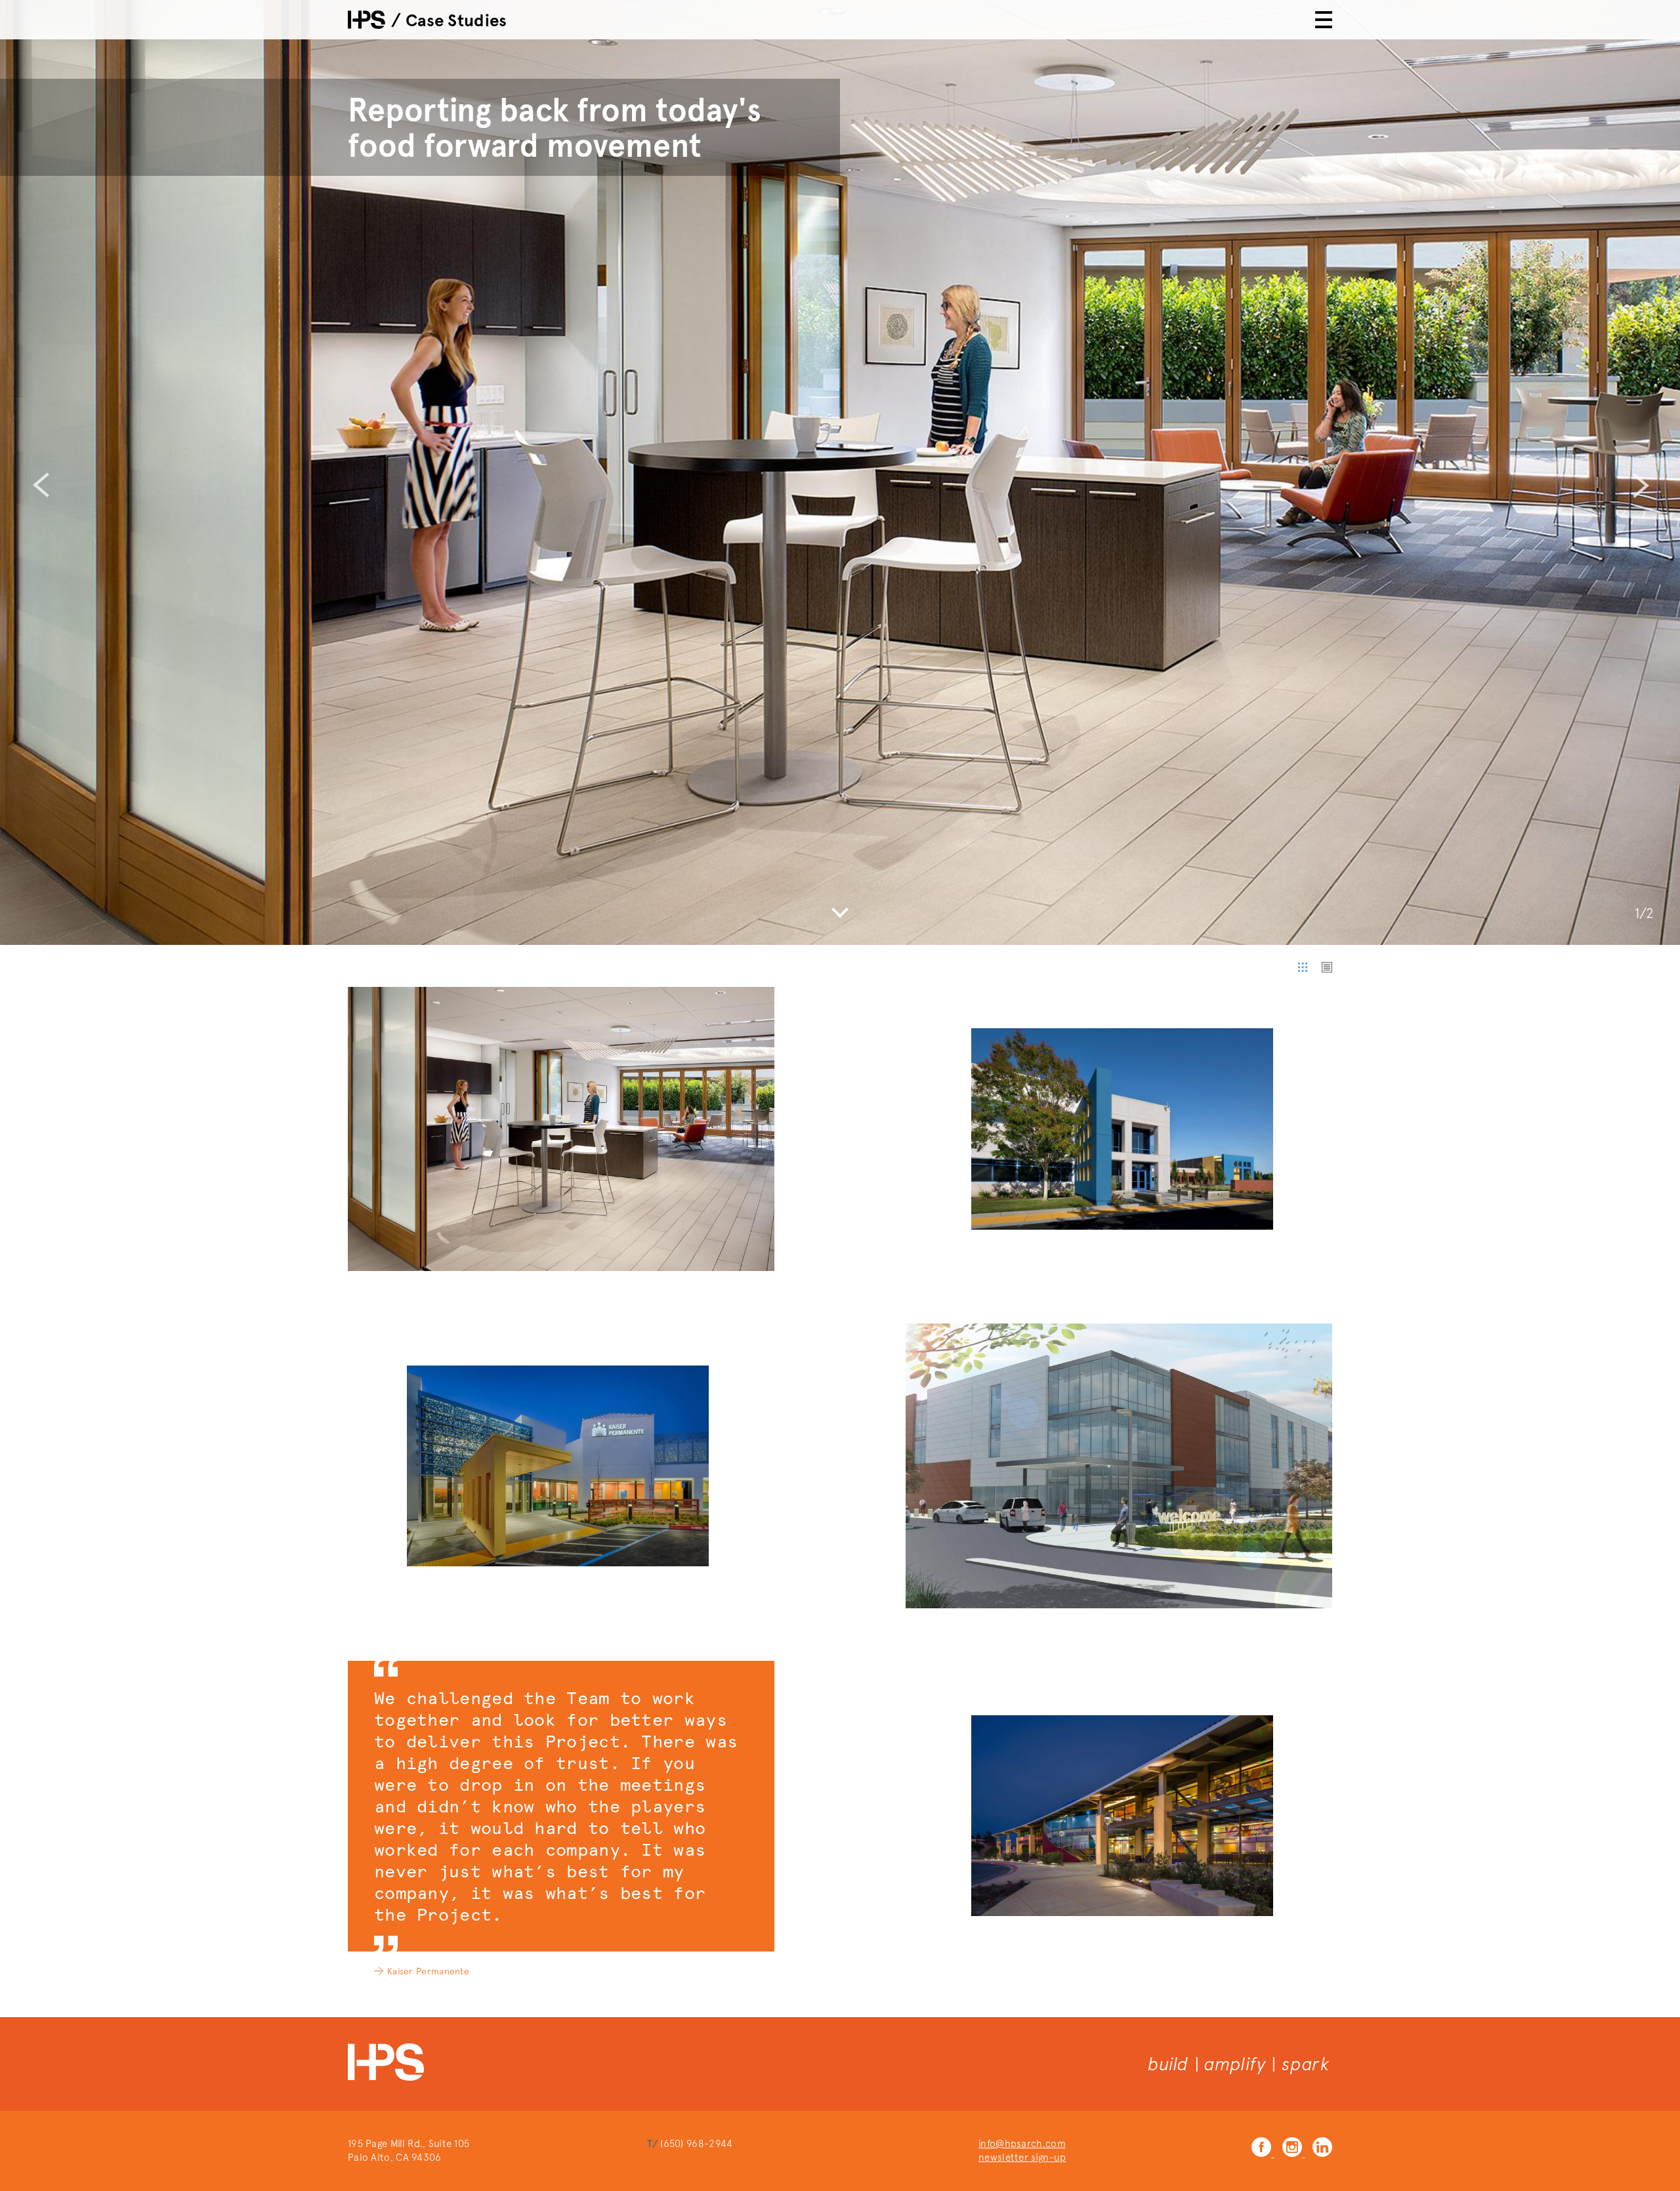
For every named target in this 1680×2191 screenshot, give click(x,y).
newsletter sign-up (1022, 2158)
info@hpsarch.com (1022, 2144)
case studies (456, 20)
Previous (40, 485)
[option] (840, 472)
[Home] (367, 20)
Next (1640, 485)
